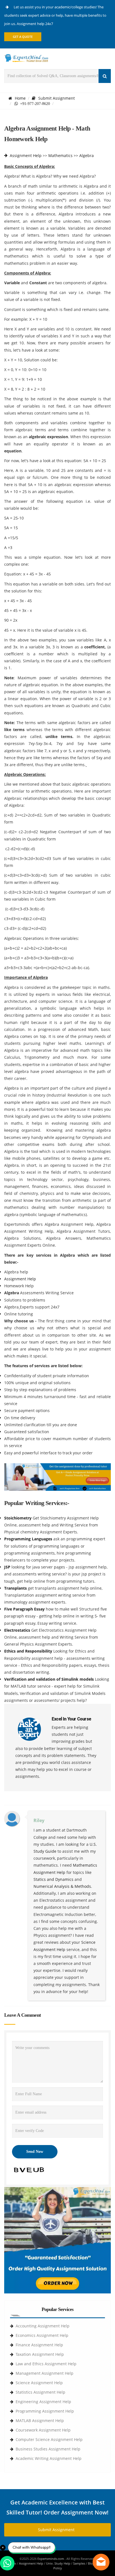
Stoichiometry (18, 1518)
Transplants (16, 1588)
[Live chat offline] (101, 2562)
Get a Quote (23, 37)
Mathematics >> (63, 155)
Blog (91, 2563)
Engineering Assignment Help (43, 2402)
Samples (79, 2563)
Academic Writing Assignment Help (49, 2458)
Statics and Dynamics (53, 1879)
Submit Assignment (57, 98)
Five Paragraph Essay (25, 1609)
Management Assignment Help (45, 2373)
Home (20, 98)
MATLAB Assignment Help (40, 2421)
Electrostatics (18, 1630)
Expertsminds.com (51, 2559)
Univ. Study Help (58, 2563)
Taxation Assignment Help (40, 2354)
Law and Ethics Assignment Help (46, 2364)
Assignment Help (26, 155)
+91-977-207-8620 (34, 104)
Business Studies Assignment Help (48, 2449)
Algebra (87, 155)
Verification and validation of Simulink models (50, 1679)
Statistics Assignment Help (40, 2392)
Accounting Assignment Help (43, 2326)
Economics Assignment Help (42, 2335)
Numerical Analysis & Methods (62, 1886)
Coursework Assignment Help (43, 2430)
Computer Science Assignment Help (49, 2439)
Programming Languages (29, 1539)
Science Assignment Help (39, 2383)
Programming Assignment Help (45, 2411)
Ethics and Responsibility (29, 1651)
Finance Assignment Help (39, 2345)
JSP (8, 1567)
